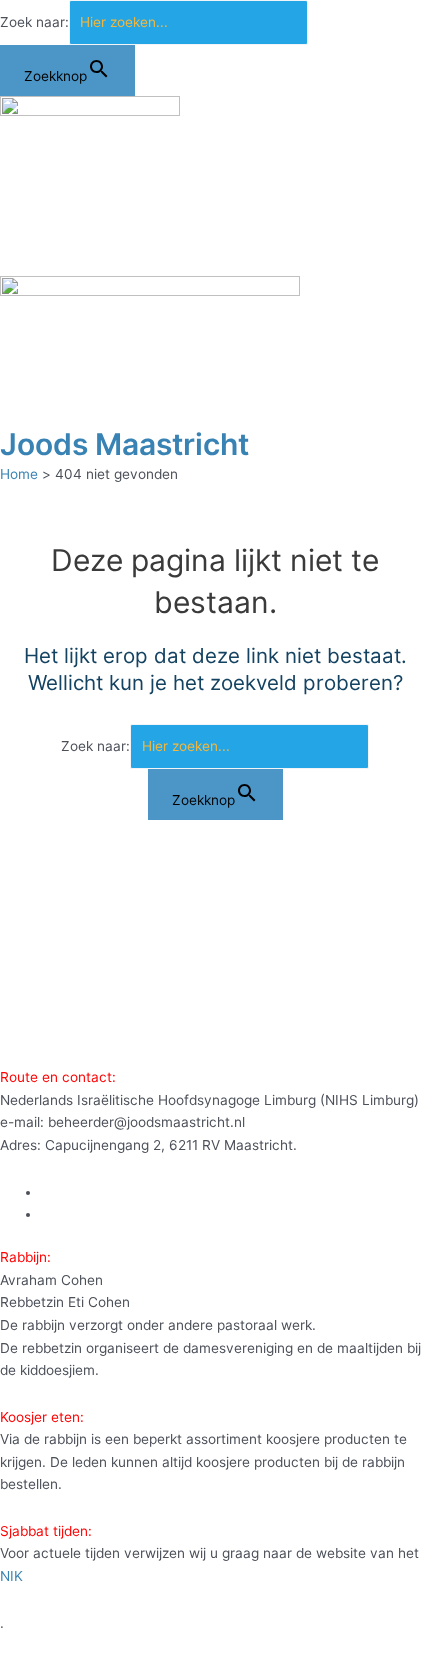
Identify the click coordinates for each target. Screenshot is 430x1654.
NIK (11, 1576)
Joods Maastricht (124, 444)
